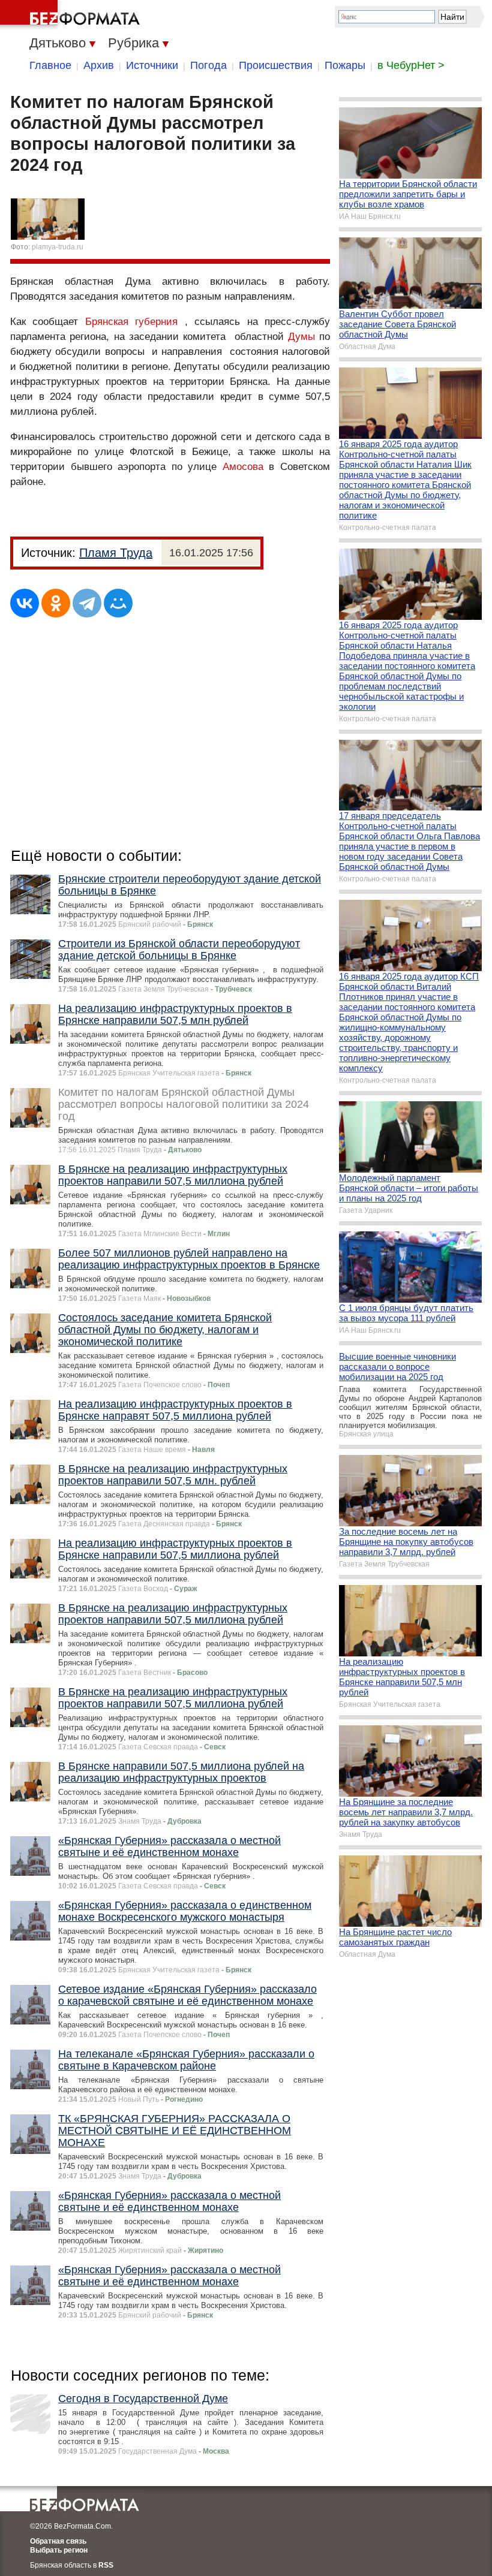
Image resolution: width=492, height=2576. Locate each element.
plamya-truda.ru (58, 247)
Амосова (243, 467)
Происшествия (276, 65)
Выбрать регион (59, 2550)
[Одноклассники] (56, 603)
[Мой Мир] (118, 603)
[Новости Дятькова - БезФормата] (72, 15)
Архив (99, 65)
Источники (152, 65)
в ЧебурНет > (411, 65)
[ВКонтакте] (25, 603)
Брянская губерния (131, 322)
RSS (106, 2565)
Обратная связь (58, 2541)
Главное (50, 65)
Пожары (345, 65)
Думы (301, 337)
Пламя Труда (116, 553)
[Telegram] (87, 603)
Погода (208, 65)
